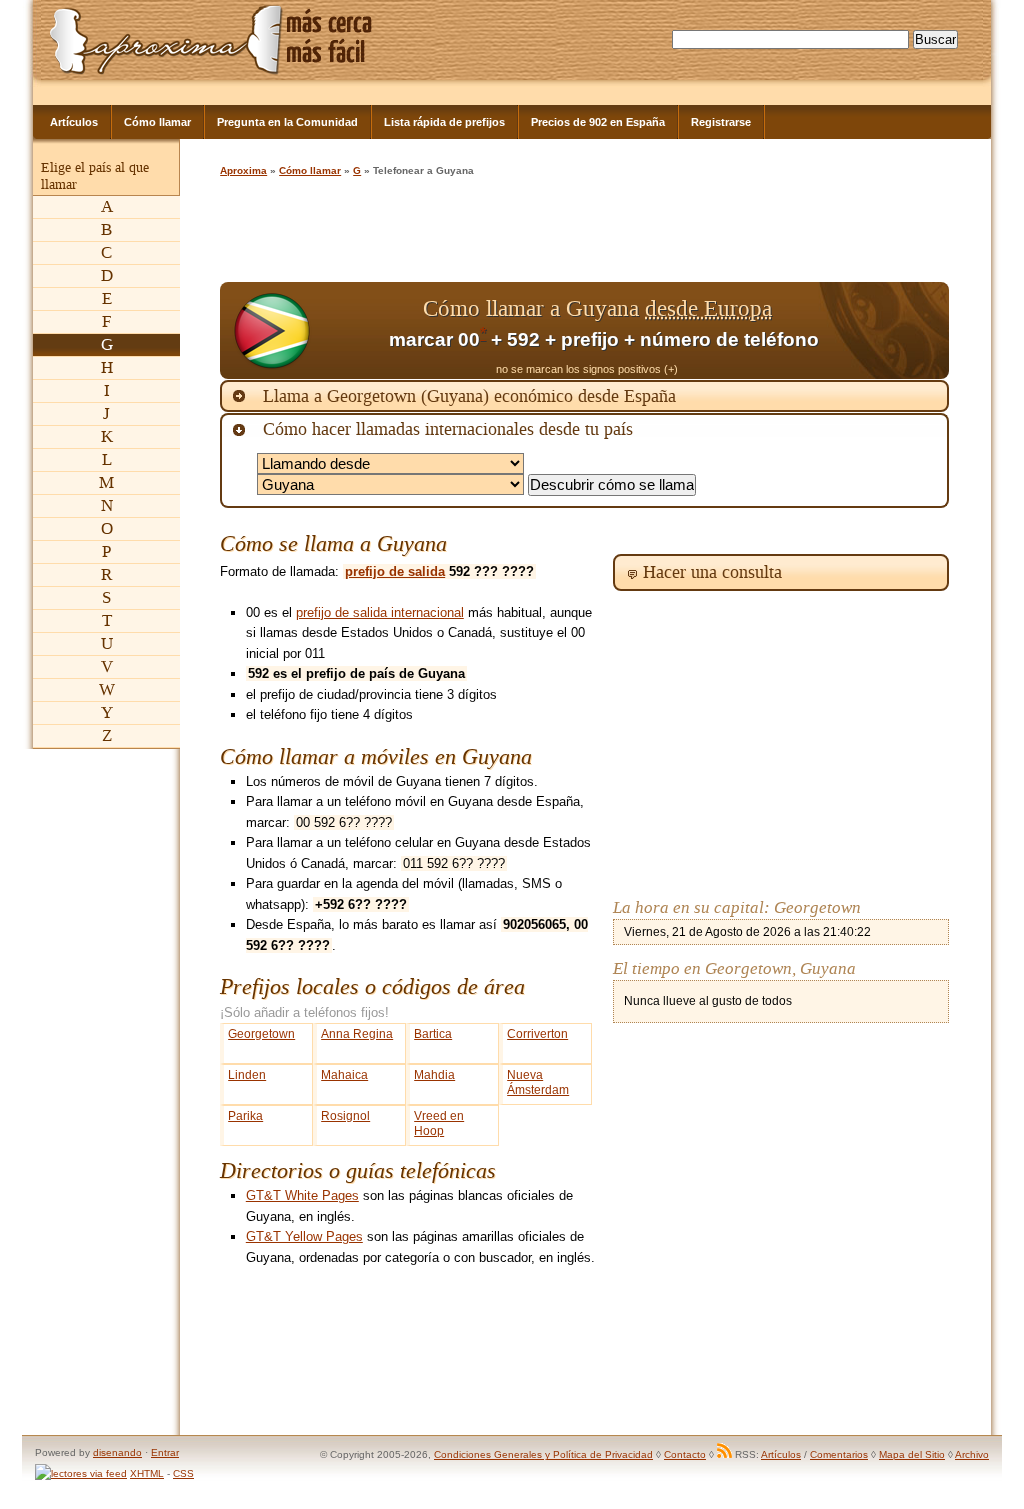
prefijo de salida (395, 571)
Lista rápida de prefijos (444, 122)
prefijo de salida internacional (380, 612)
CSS (183, 1473)
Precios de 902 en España (598, 122)
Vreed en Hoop (439, 1123)
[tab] (584, 396)
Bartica (433, 1034)
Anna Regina (357, 1034)
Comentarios (839, 1454)
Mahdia (434, 1075)
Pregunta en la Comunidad (287, 122)
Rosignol (345, 1116)
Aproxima (243, 170)
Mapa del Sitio (912, 1454)
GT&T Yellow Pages (304, 1236)
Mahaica (344, 1075)
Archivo (972, 1454)
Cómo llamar (157, 122)
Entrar (165, 1452)
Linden (247, 1075)
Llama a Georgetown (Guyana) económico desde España (469, 396)
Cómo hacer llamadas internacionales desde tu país (448, 429)
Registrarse (721, 122)
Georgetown (261, 1034)
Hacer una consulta (712, 572)
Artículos (74, 122)
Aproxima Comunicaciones (166, 39)
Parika (245, 1116)
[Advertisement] (584, 232)
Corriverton (537, 1034)
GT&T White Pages (302, 1195)
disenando (117, 1452)
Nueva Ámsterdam (538, 1082)
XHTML (147, 1473)
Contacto (685, 1454)
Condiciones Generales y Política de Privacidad (543, 1454)
